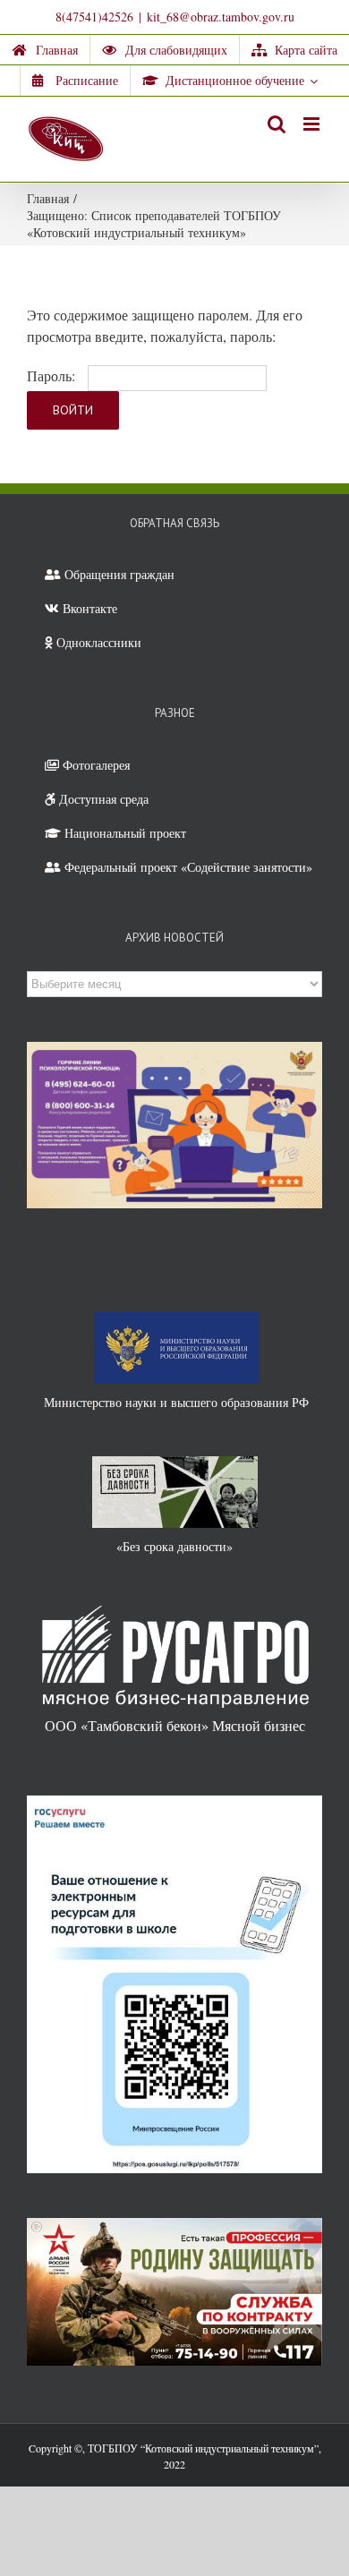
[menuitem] (45, 50)
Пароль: (53, 375)
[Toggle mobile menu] (313, 124)
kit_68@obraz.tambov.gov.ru (221, 17)
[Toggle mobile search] (277, 124)
